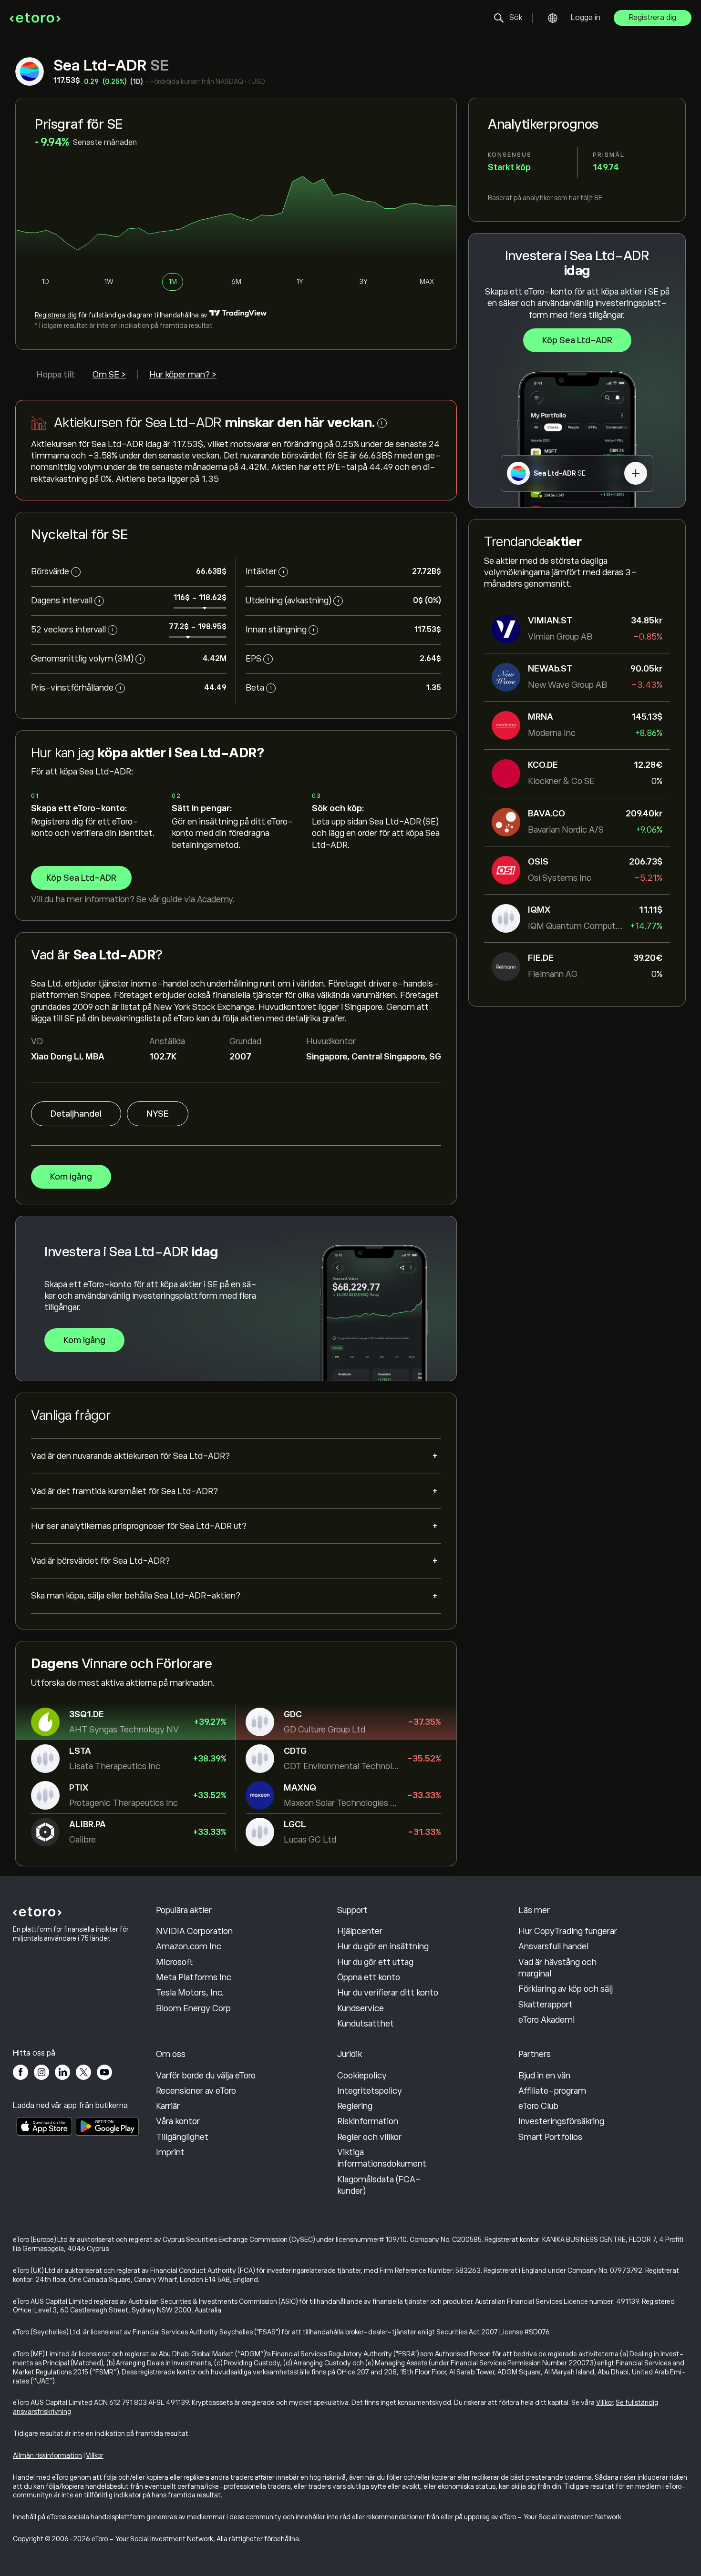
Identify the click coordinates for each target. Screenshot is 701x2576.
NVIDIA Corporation (194, 1931)
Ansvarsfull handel (553, 1946)
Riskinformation (368, 2121)
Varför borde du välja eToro (206, 2076)
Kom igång (71, 1177)
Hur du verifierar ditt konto (388, 1993)
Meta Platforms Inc (194, 1977)
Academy (215, 899)
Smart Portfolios (550, 2137)
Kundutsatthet (366, 2024)
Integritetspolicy (370, 2091)
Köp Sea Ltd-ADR (577, 340)
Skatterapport (546, 2005)
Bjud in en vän (544, 2076)
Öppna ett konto (369, 1977)
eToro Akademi (546, 2020)
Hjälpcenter (360, 1931)
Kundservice (361, 2008)
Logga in (586, 18)
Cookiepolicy (362, 2076)
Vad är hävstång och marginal (557, 1968)
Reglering (355, 2106)
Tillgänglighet (182, 2137)
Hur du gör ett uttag (375, 1962)
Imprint (170, 2152)
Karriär (168, 2106)
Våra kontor (178, 2121)
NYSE (158, 1114)
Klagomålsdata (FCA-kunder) (379, 2185)
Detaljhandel (76, 1114)
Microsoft (175, 1962)
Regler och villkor (369, 2137)
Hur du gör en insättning (383, 1946)
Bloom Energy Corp (193, 2008)
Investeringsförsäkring (561, 2121)
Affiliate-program (552, 2091)
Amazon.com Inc (189, 1946)
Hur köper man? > (183, 375)
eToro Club (538, 2106)
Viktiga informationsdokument (382, 2158)
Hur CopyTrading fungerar (568, 1931)
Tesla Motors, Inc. (190, 1993)
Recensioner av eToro (196, 2091)
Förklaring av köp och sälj (566, 1989)
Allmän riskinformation (47, 2455)
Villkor (604, 2403)
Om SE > (109, 375)
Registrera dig (653, 18)
